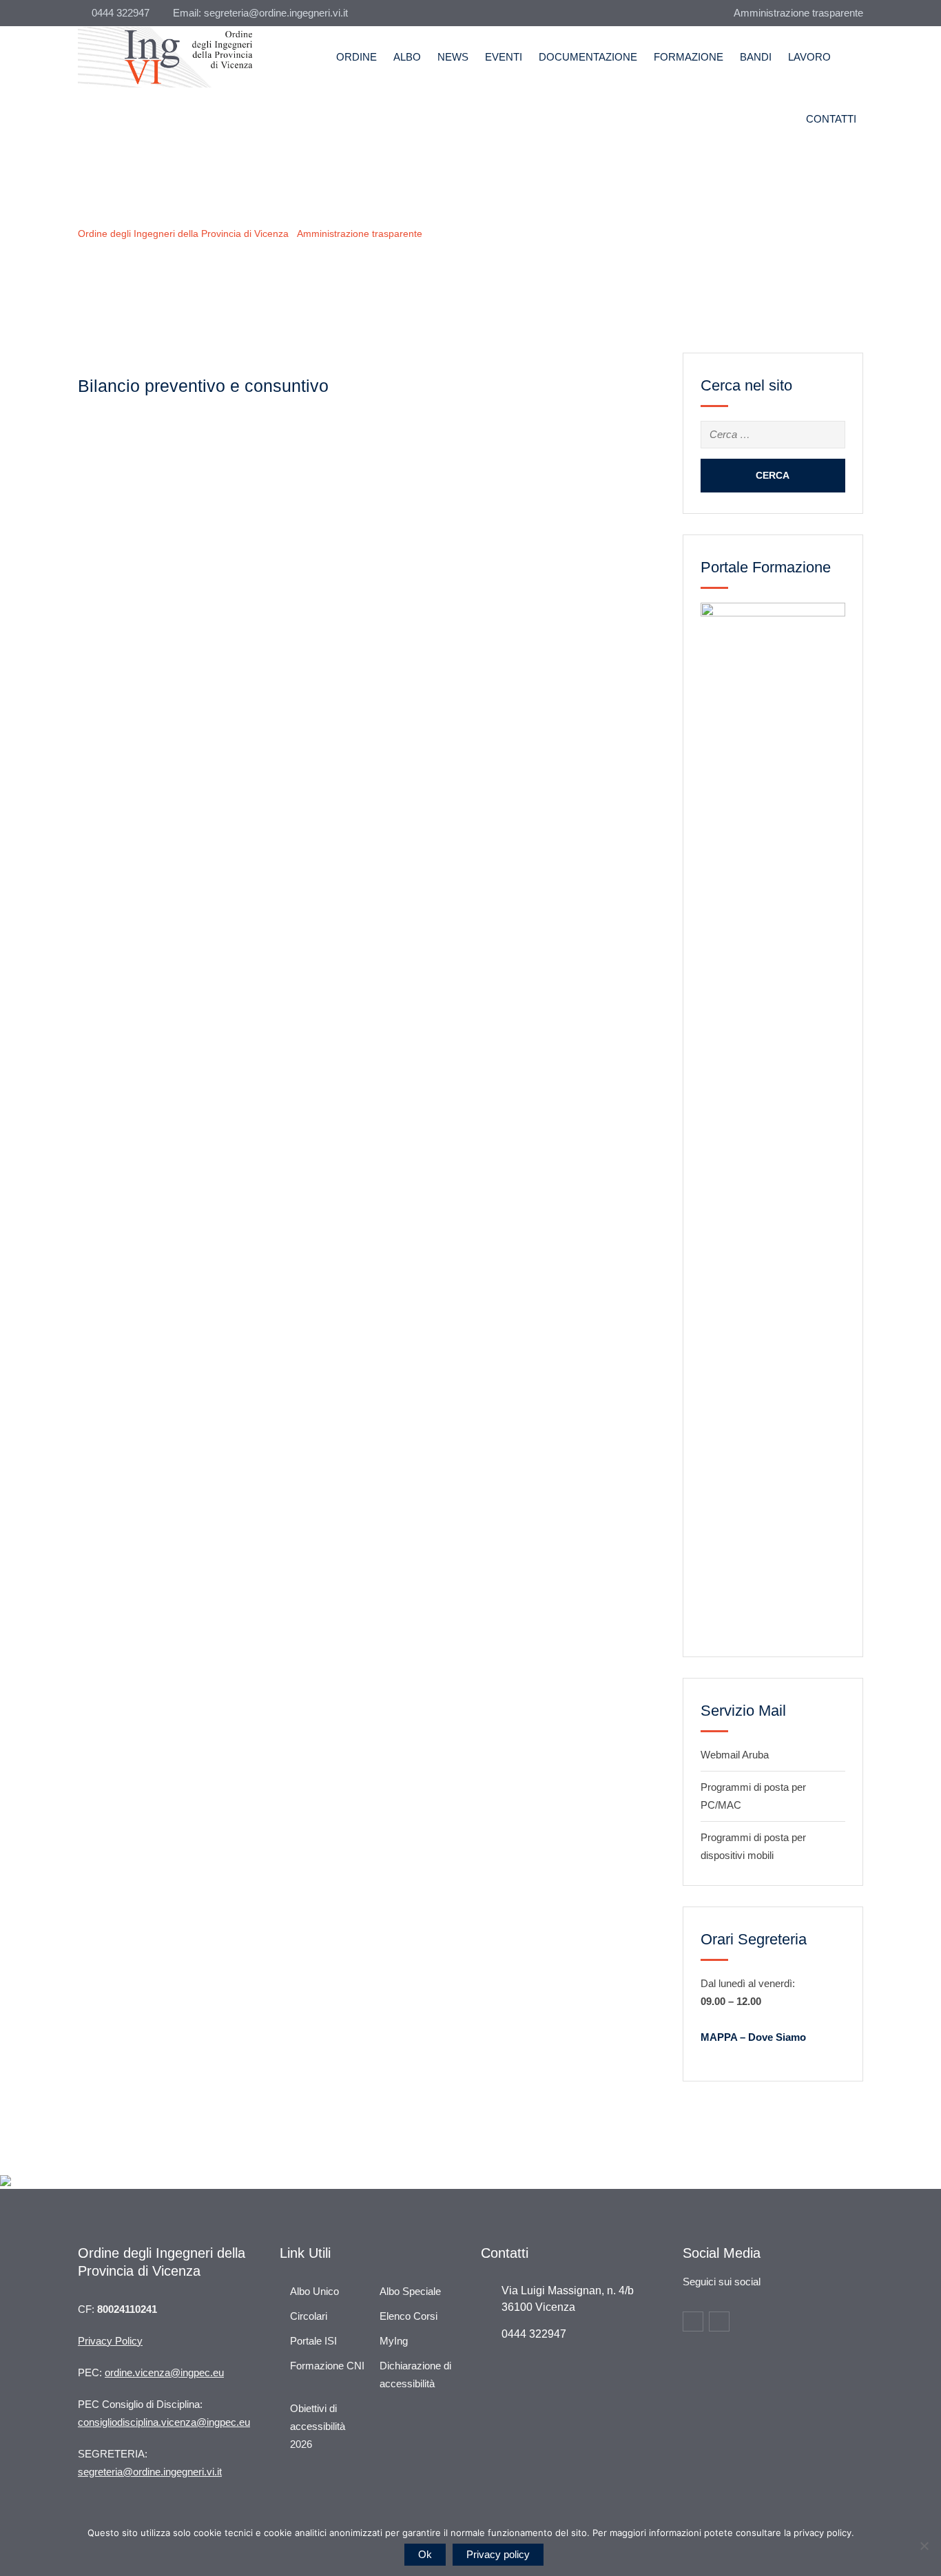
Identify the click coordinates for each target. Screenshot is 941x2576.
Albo (407, 57)
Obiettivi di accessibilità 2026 (318, 2426)
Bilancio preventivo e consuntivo (203, 386)
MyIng (394, 2341)
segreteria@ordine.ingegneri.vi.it (150, 2472)
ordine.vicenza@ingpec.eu (164, 2372)
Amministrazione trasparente (798, 13)
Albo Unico (314, 2291)
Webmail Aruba (735, 1755)
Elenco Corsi (409, 2316)
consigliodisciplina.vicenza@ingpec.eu (164, 2422)
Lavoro (809, 57)
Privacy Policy (110, 2341)
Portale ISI (313, 2341)
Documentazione (588, 57)
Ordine (356, 57)
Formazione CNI (327, 2366)
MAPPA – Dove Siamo (753, 2037)
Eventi (504, 57)
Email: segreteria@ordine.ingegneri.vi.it (260, 13)
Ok (425, 2554)
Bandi (756, 57)
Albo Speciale (410, 2291)
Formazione (689, 57)
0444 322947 (121, 13)
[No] (924, 2546)
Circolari (309, 2316)
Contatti (831, 119)
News (453, 57)
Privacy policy (498, 2554)
